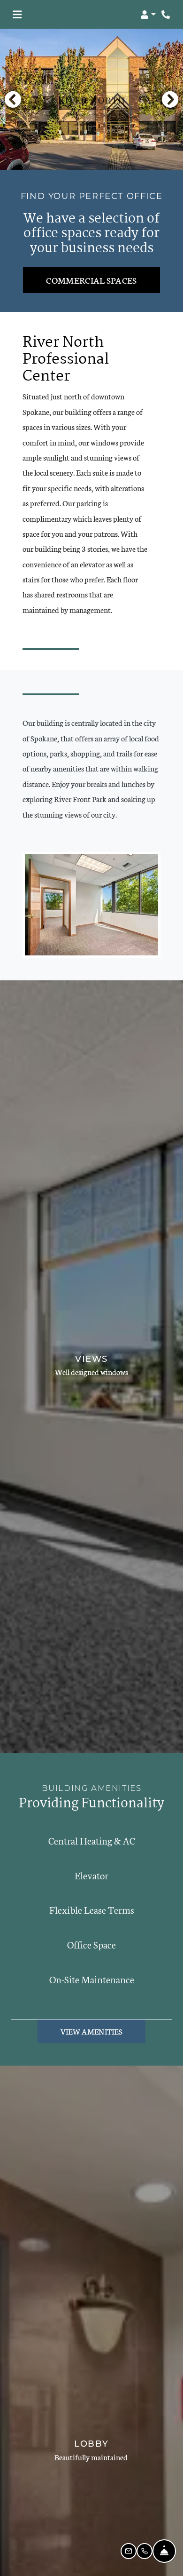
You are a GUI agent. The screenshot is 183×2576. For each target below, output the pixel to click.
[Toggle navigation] (17, 15)
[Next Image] (170, 99)
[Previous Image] (13, 99)
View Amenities (91, 2031)
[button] (148, 15)
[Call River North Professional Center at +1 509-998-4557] (166, 15)
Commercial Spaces (91, 280)
